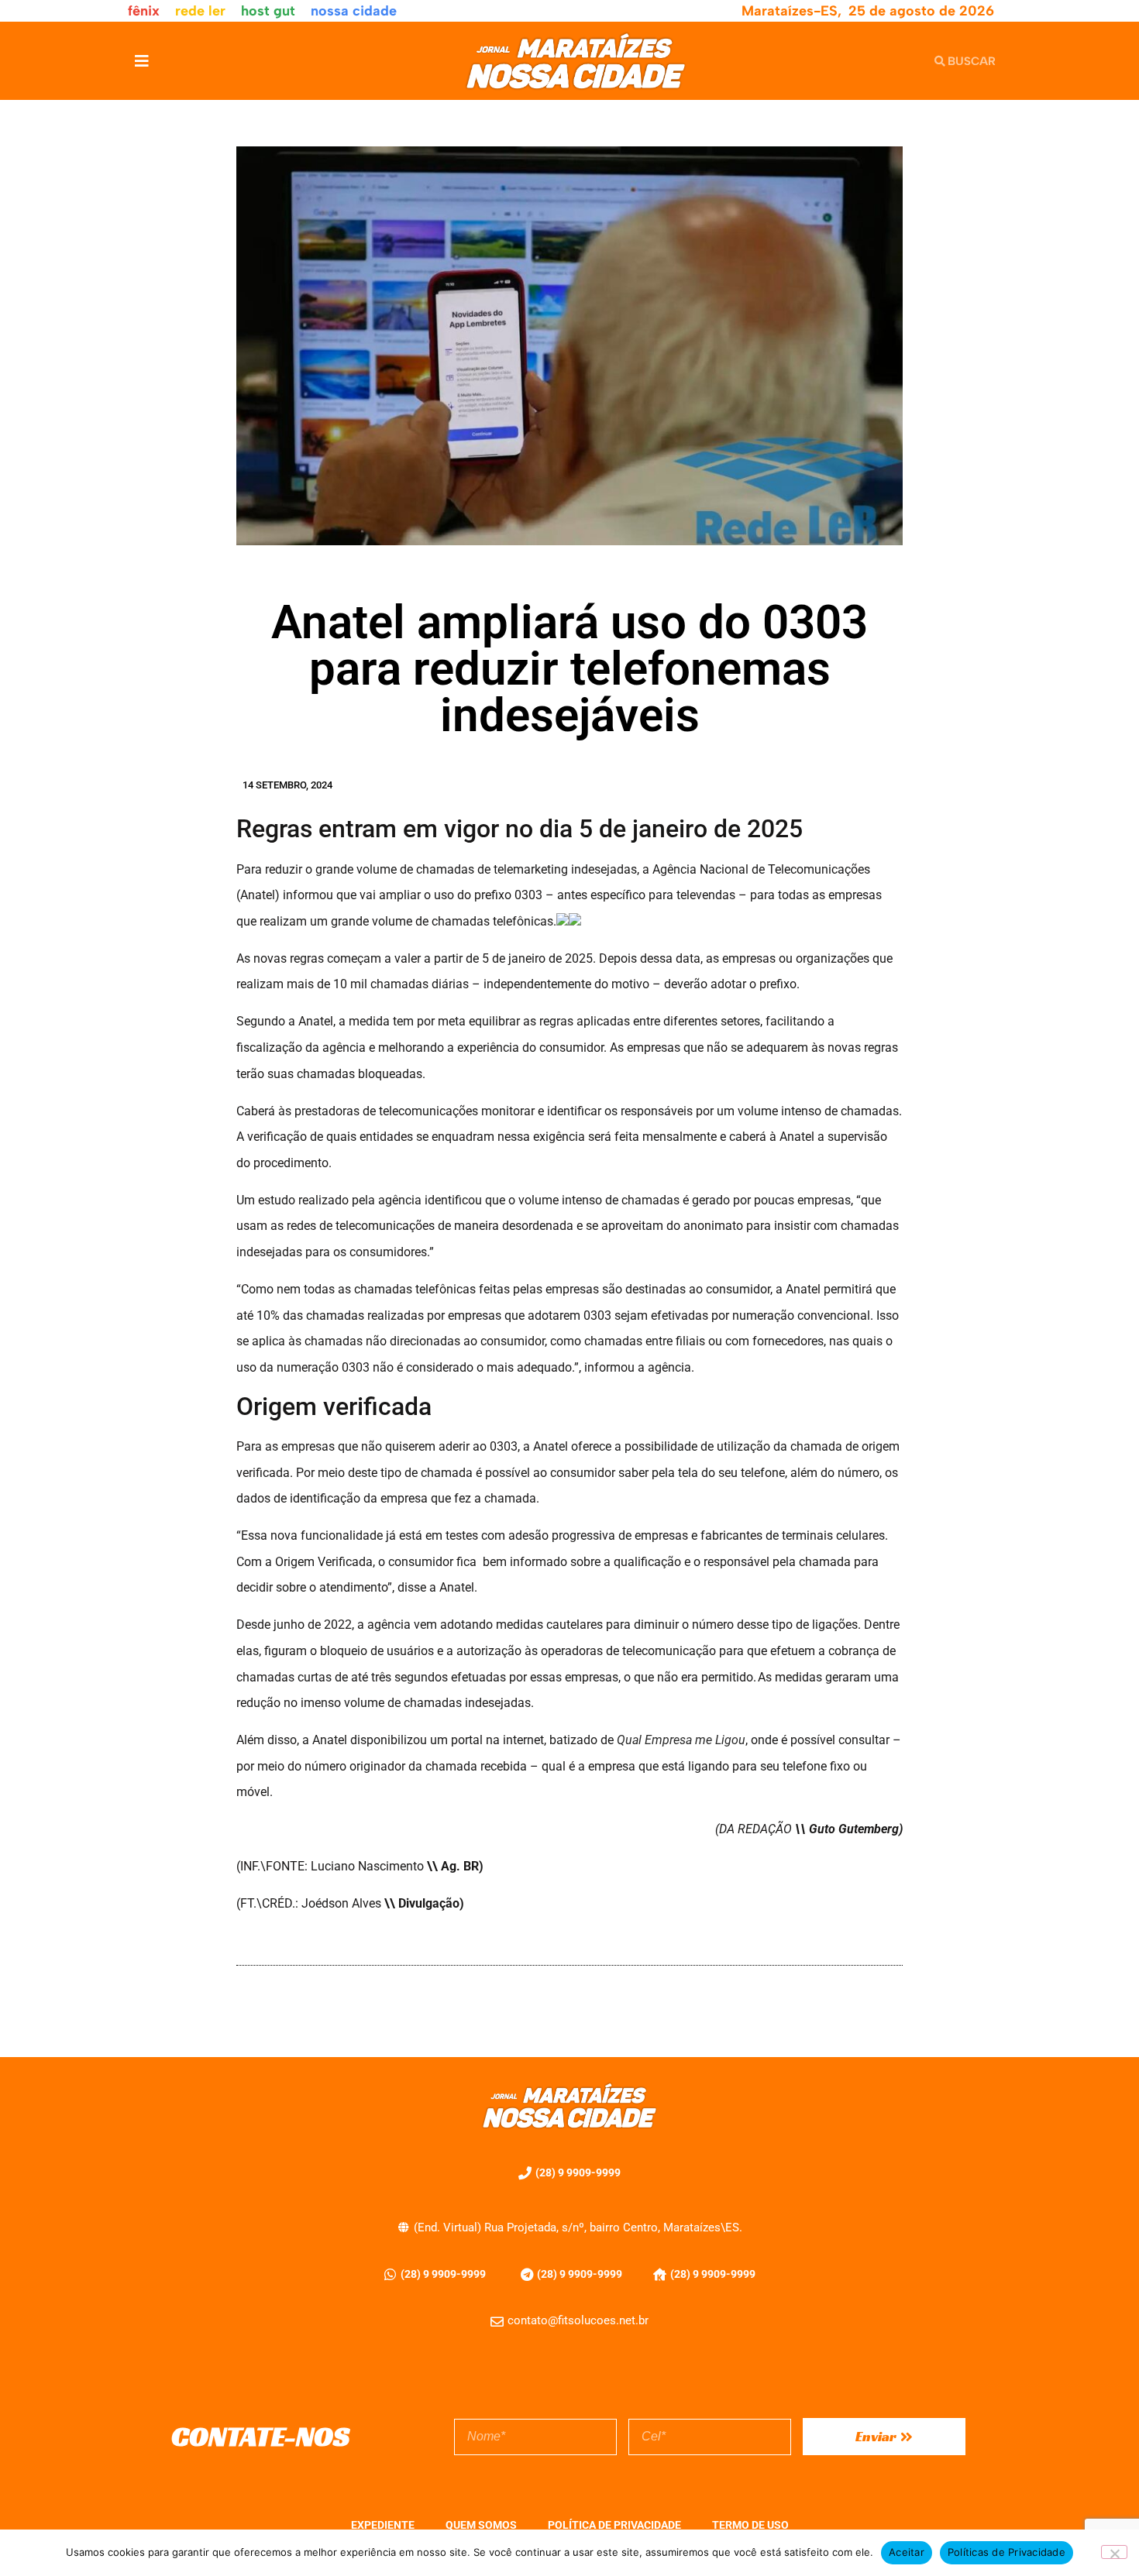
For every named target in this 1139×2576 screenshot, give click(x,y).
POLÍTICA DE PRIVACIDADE (614, 2525)
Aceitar (907, 2552)
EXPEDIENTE (383, 2525)
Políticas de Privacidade (1007, 2552)
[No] (1114, 2552)
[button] (141, 61)
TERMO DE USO (750, 2525)
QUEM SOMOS (481, 2525)
